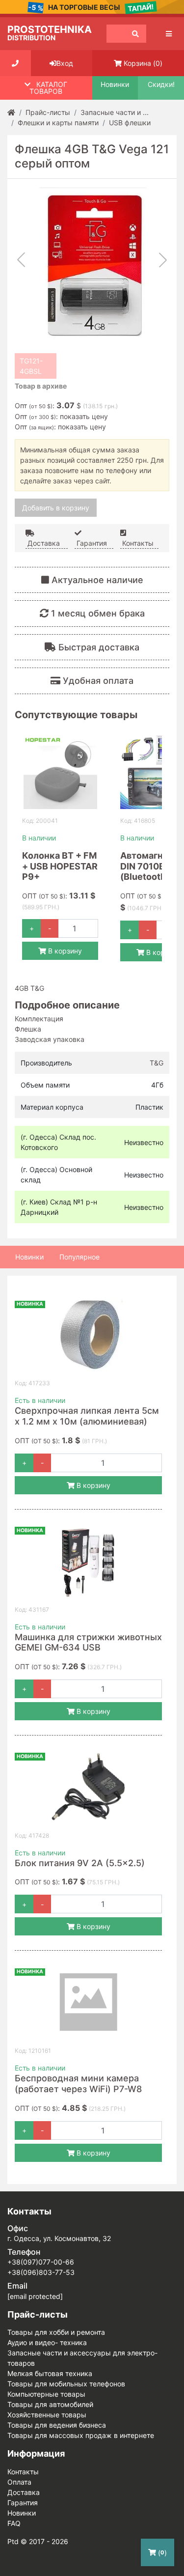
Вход (65, 63)
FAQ (14, 2523)
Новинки (115, 84)
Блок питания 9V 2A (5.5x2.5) (80, 1863)
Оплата (19, 2482)
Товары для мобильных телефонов (66, 2384)
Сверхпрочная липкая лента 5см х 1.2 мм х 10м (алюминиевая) (87, 1416)
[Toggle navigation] (169, 34)
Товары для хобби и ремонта (56, 2332)
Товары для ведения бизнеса (57, 2425)
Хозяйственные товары (47, 2415)
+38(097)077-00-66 (41, 2262)
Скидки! (161, 84)
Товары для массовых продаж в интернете (81, 2435)
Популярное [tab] (79, 1257)
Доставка (43, 543)
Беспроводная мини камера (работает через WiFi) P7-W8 (78, 2084)
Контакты (137, 543)
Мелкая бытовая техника (50, 2373)
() (161, 2553)
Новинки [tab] (29, 1257)
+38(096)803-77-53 (41, 2272)
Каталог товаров (48, 88)
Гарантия (91, 543)
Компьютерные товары (46, 2394)
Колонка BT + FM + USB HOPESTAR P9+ (60, 866)
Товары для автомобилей (50, 2404)
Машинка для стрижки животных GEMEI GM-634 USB (88, 1642)
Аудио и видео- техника (47, 2342)
